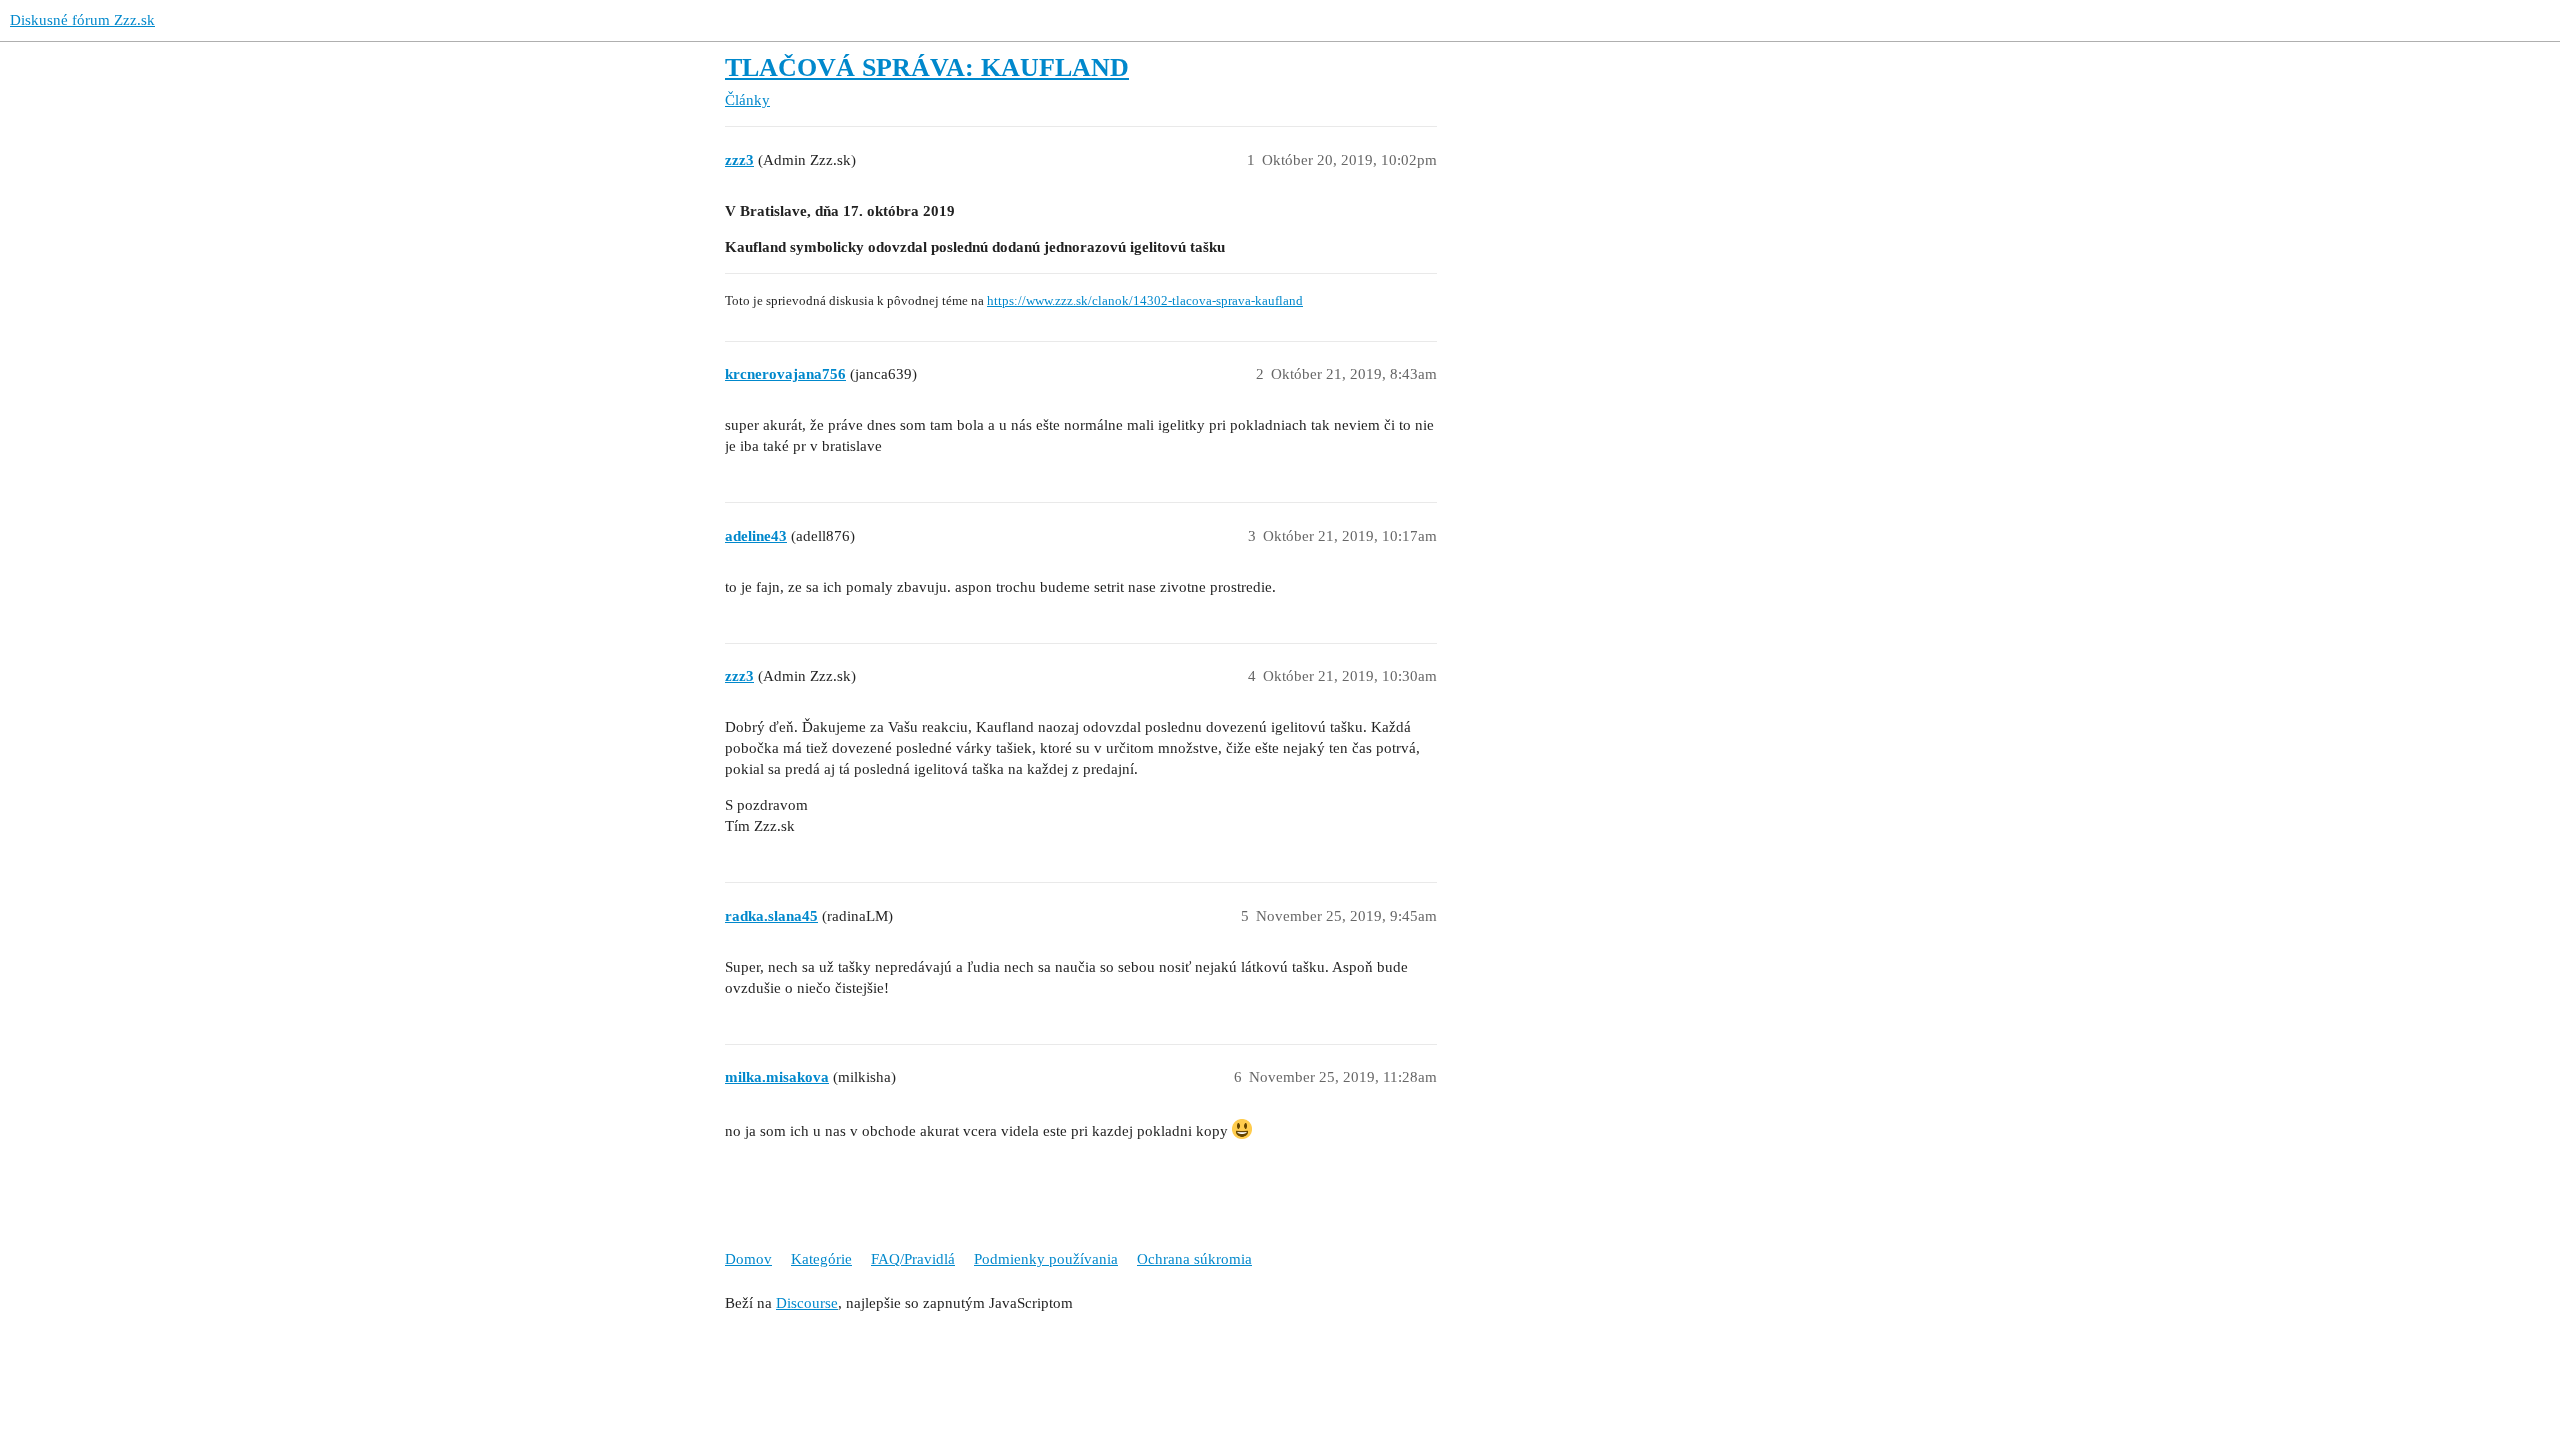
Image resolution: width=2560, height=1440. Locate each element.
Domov (748, 1259)
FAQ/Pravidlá (913, 1259)
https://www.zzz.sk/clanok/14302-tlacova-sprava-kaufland (1145, 301)
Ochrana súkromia (1194, 1259)
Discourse (807, 1303)
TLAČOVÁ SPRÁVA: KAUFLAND (927, 67)
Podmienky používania (1046, 1259)
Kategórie (821, 1259)
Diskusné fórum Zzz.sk (82, 20)
